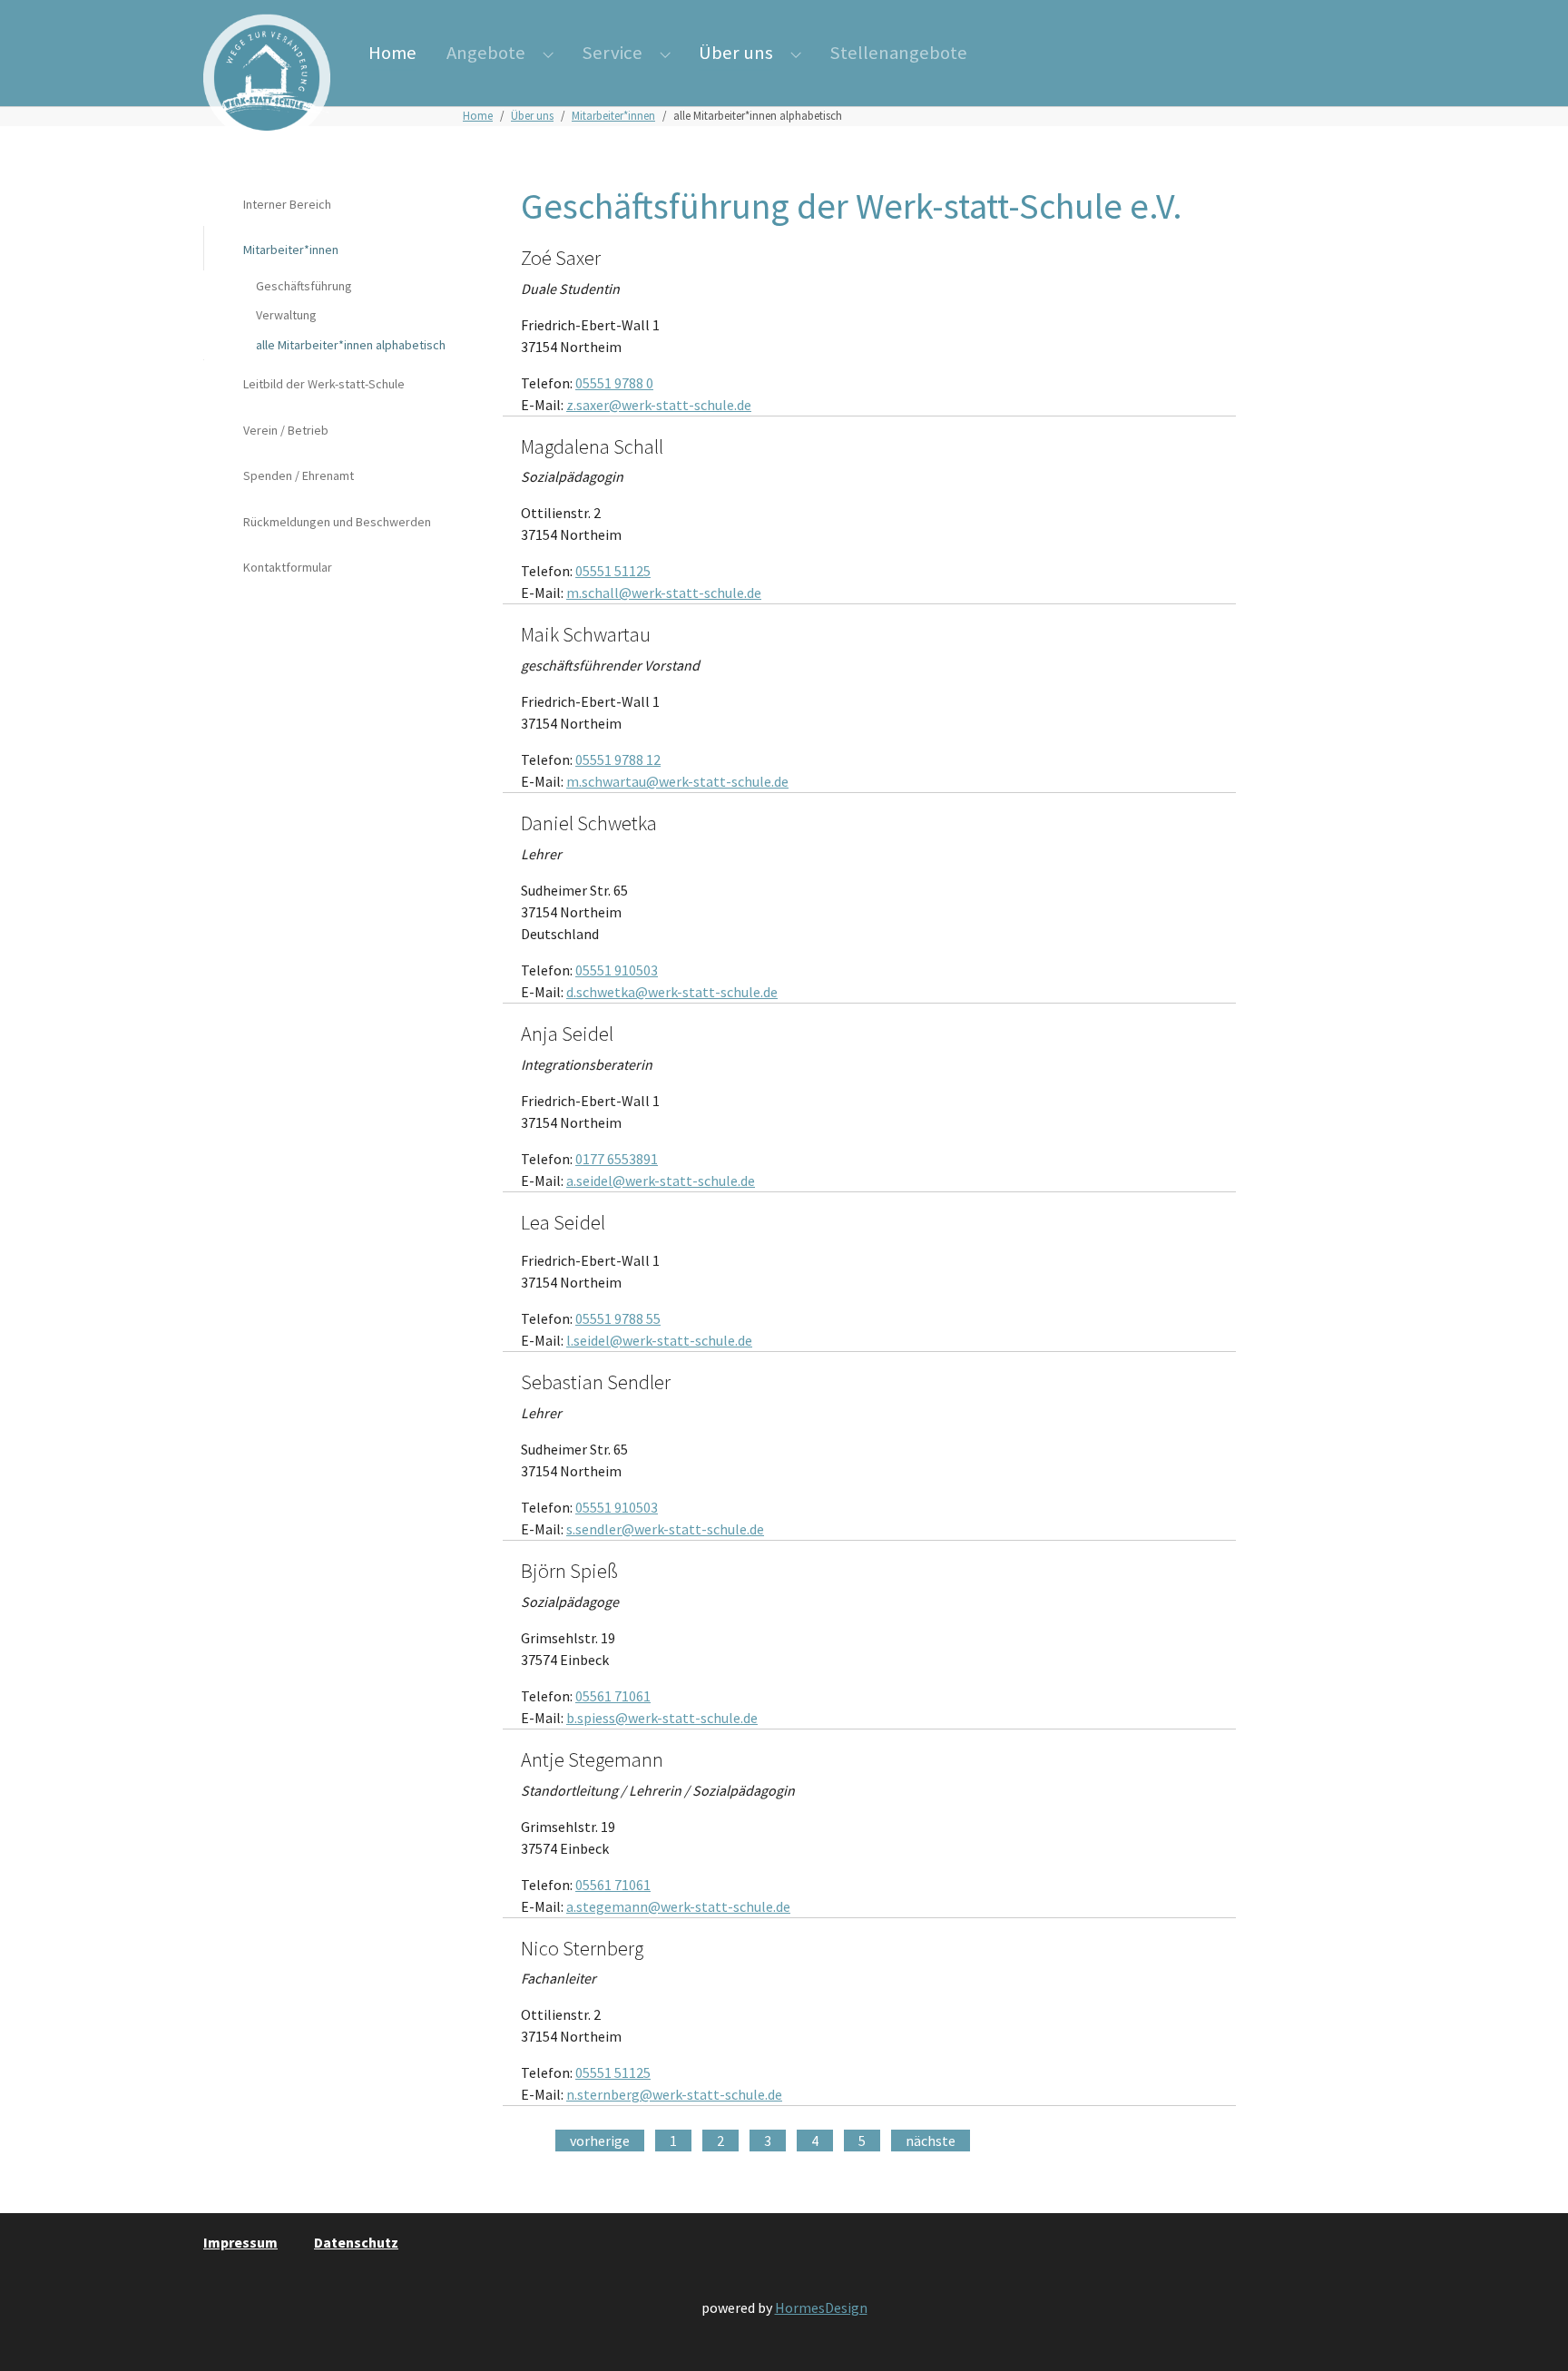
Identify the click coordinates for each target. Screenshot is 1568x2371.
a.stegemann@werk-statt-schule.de (678, 1906)
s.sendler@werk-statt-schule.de (665, 1529)
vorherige (600, 2141)
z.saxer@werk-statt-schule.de (659, 405)
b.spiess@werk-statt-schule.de (662, 1718)
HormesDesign (821, 2307)
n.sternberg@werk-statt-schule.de (674, 2094)
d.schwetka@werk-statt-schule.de (672, 992)
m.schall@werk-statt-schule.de (664, 593)
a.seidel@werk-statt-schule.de (661, 1181)
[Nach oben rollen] (1528, 2331)
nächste (931, 2141)
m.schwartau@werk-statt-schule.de (677, 781)
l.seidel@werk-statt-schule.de (659, 1340)
